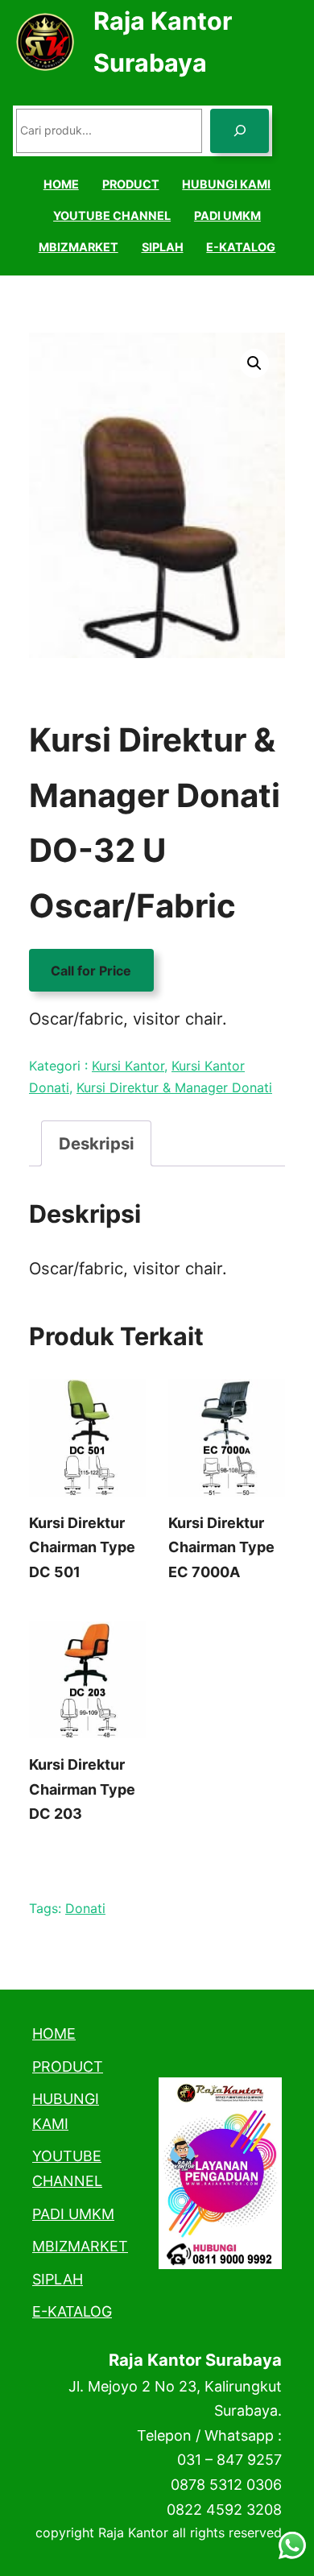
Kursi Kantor (128, 1066)
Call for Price (91, 970)
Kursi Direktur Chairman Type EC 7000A (221, 1547)
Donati (85, 1908)
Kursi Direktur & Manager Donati (174, 1087)
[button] (254, 363)
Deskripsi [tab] (97, 1143)
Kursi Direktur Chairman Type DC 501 (82, 1547)
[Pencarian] (240, 131)
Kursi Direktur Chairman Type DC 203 (82, 1789)
